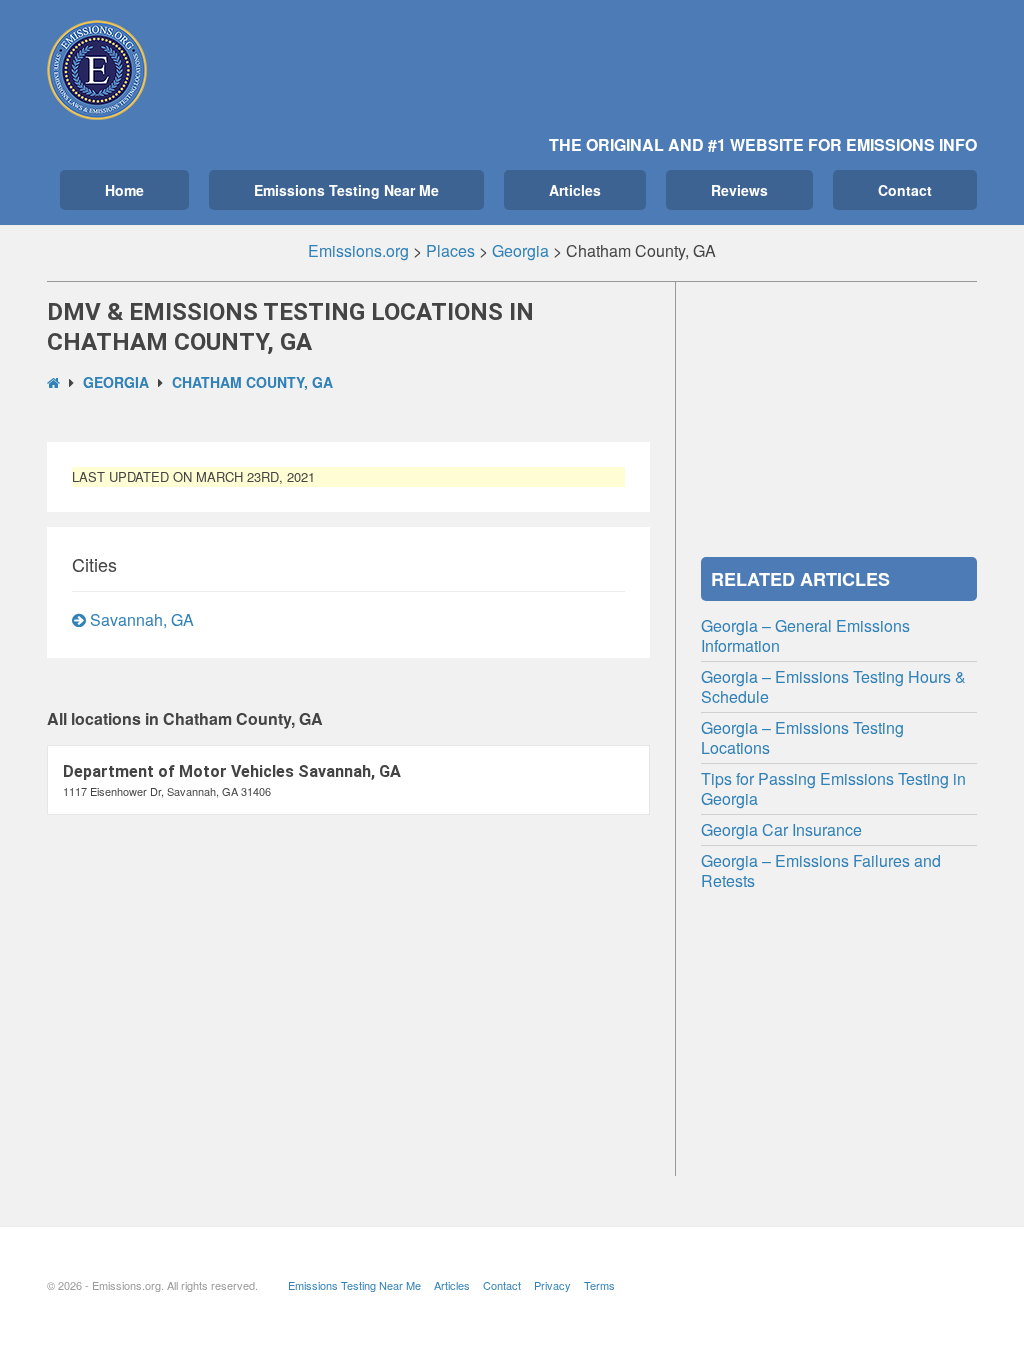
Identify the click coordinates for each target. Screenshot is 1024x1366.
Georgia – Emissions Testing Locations (802, 737)
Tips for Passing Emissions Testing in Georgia (833, 788)
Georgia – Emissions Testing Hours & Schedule (833, 686)
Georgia (116, 382)
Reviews (739, 190)
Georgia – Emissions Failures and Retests (821, 870)
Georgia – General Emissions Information (805, 635)
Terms (599, 1285)
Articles (575, 190)
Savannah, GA (140, 619)
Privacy (552, 1285)
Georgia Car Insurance (781, 829)
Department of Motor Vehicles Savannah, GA (232, 771)
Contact (905, 190)
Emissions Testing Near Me (346, 190)
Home (124, 190)
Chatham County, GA (252, 382)
